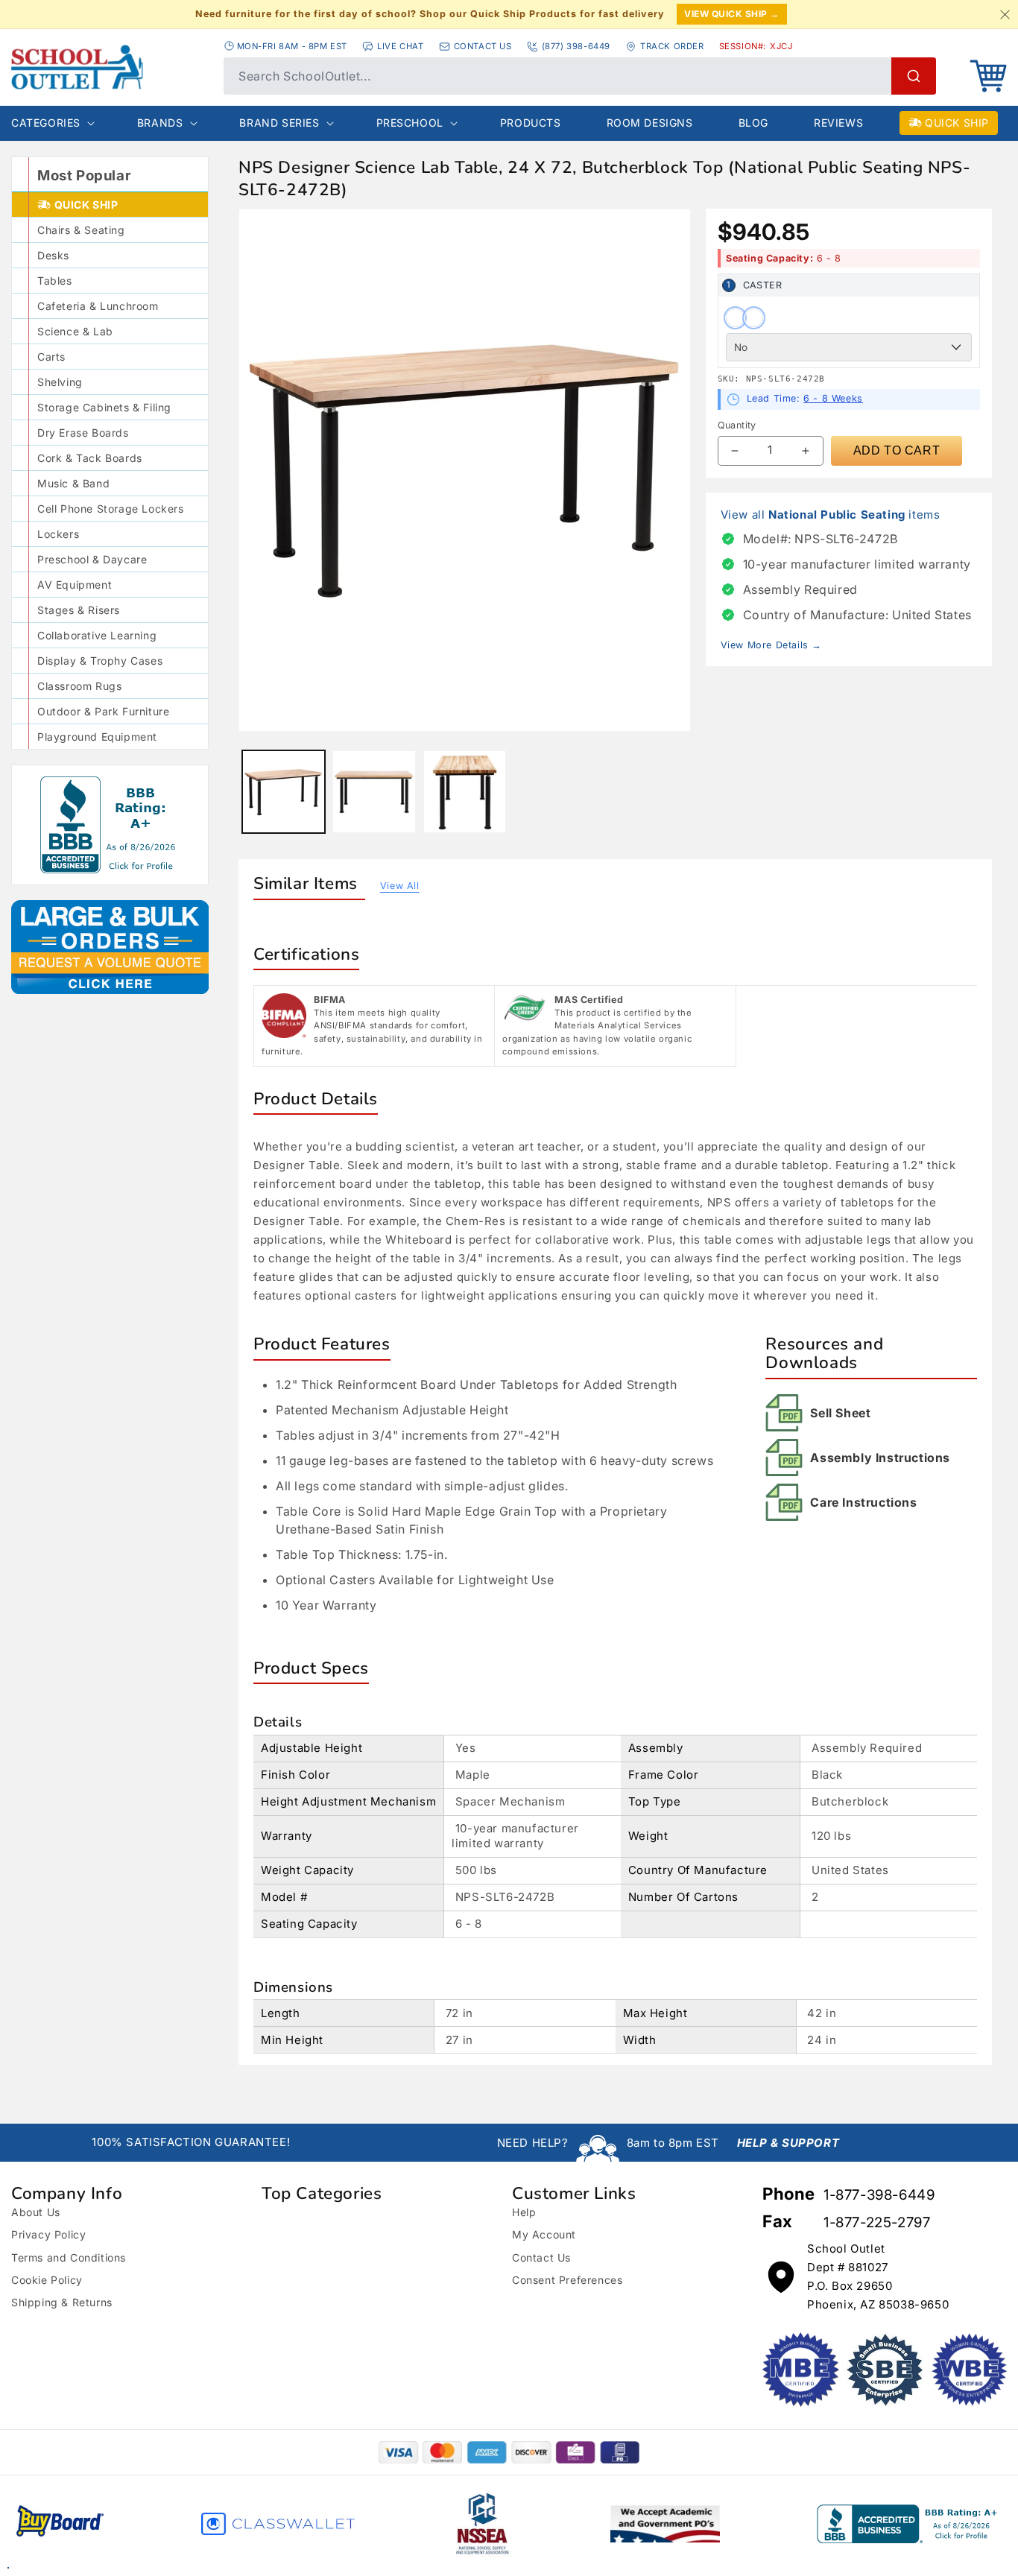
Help (524, 2212)
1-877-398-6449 (879, 2195)
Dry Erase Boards (83, 433)
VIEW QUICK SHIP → (732, 14)
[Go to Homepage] (110, 67)
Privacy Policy (48, 2234)
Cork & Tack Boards (90, 458)
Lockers (58, 534)
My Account (544, 2234)
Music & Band (73, 483)
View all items (831, 515)
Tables (55, 281)
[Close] (1005, 14)
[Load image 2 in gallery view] (374, 792)
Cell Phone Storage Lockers (111, 509)
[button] (988, 76)
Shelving (60, 382)
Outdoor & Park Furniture (103, 711)
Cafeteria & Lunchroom (98, 306)
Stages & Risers (79, 610)
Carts (51, 357)
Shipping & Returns (62, 2302)
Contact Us (541, 2257)
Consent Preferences (567, 2280)
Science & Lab (75, 331)
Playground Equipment (97, 737)
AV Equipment (75, 585)
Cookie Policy (47, 2280)
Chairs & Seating (81, 230)
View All (400, 886)
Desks (53, 255)
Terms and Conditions (69, 2257)
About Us (36, 2212)
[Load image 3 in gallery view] (465, 792)
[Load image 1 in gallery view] (284, 792)
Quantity (737, 425)
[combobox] (580, 76)
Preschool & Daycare (92, 559)
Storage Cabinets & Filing (104, 407)
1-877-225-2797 (877, 2222)
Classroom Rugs (79, 686)
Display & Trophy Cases (100, 661)
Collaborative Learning (97, 635)
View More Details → (771, 645)
